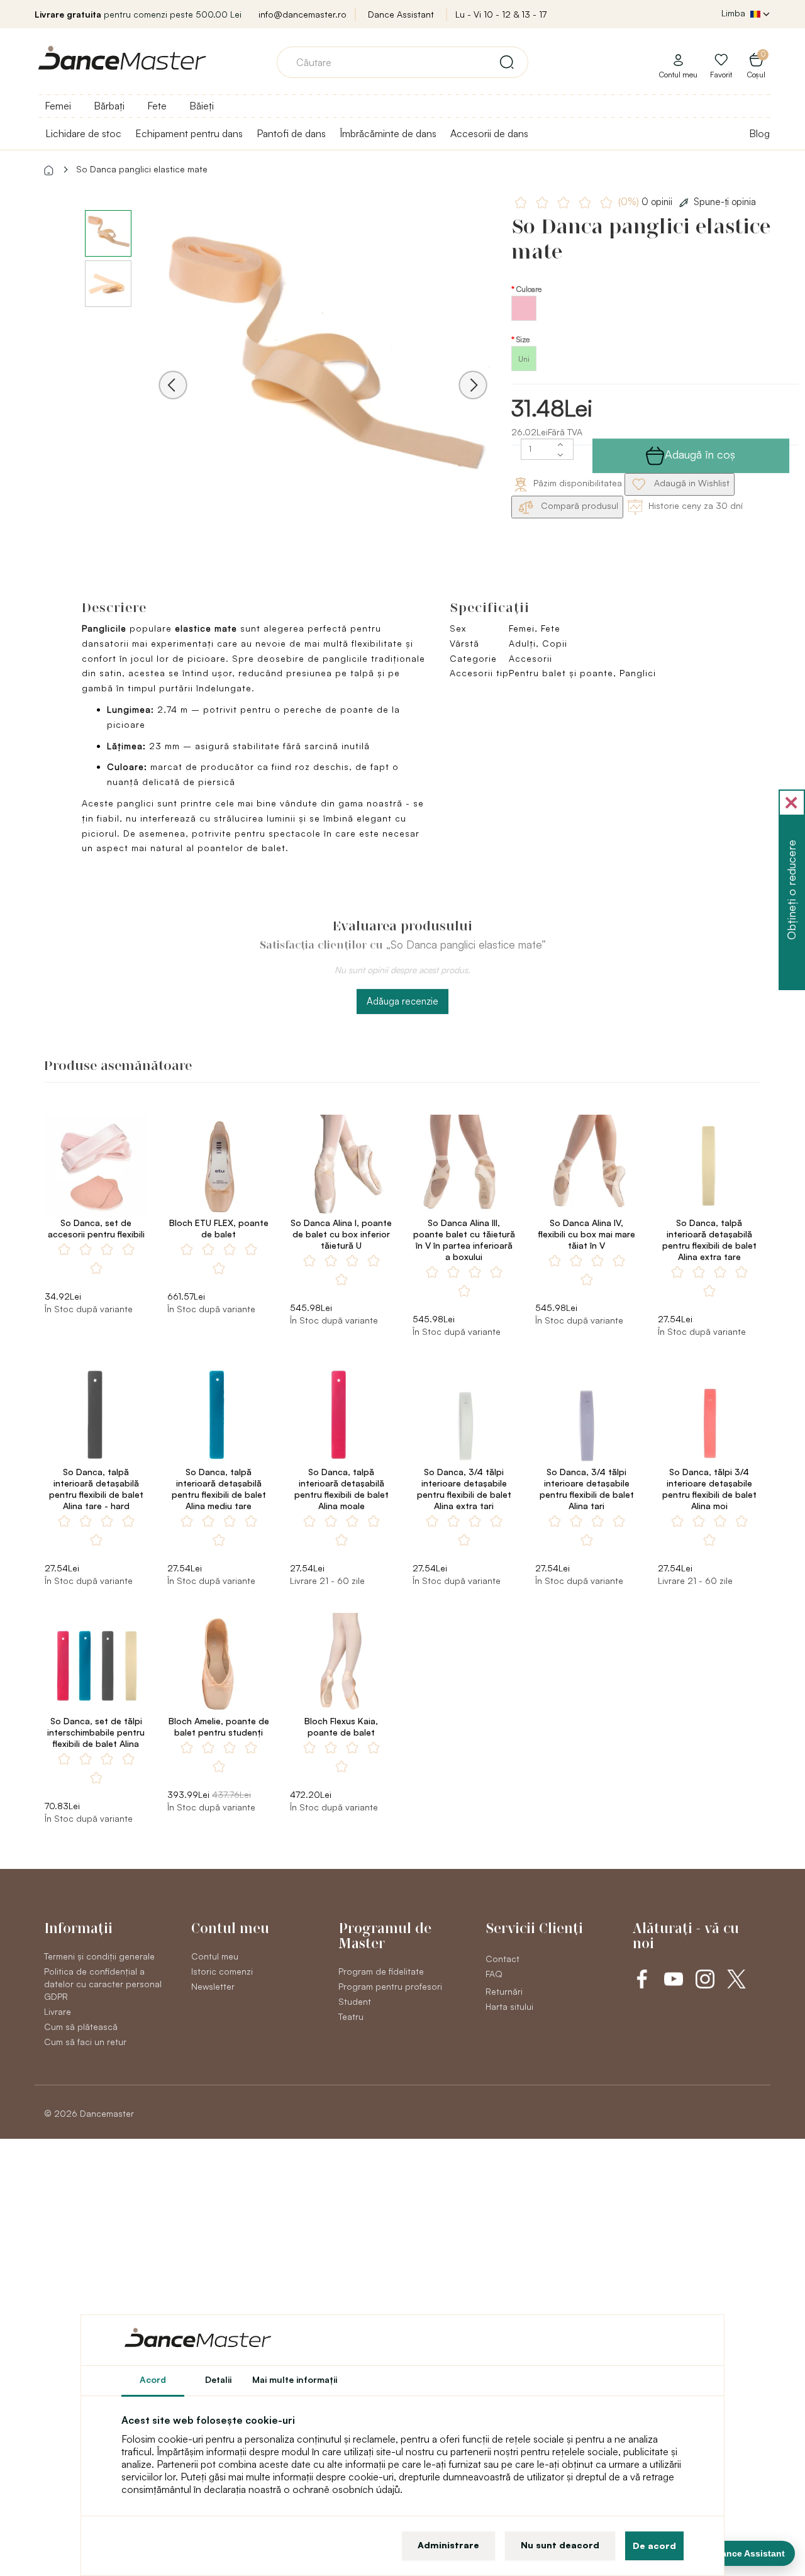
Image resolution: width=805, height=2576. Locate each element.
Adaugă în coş (700, 454)
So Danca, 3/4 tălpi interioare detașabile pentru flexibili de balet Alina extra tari (464, 1489)
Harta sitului (509, 2006)
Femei (58, 106)
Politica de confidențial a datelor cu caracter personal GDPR (103, 1984)
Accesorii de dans (489, 133)
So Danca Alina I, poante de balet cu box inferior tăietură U (341, 1234)
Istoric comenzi (222, 1971)
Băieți (202, 106)
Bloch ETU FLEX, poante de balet (219, 1228)
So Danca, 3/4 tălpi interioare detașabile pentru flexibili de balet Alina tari (587, 1489)
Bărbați (109, 106)
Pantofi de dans (291, 133)
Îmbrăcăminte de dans (388, 133)
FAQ (494, 1974)
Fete (157, 106)
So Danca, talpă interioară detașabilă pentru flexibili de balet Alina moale (341, 1489)
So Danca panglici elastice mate (142, 169)
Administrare (448, 2545)
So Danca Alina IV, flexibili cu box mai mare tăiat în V (587, 1234)
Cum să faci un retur (85, 2042)
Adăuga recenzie (402, 1001)
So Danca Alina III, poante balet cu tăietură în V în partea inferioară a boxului (464, 1240)
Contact (502, 1959)
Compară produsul (578, 505)
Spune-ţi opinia (725, 202)
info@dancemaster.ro (303, 14)
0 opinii (647, 202)
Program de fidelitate (381, 1971)
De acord (654, 2545)
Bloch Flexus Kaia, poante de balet (341, 1726)
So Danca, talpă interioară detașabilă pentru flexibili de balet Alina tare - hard (96, 1489)
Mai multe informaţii (295, 2379)
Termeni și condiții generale (99, 1956)
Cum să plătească (81, 2027)
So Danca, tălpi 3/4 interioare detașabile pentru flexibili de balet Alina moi (709, 1489)
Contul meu (215, 1956)
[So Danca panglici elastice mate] (323, 367)
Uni (524, 359)
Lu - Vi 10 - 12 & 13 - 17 (501, 14)
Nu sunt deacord (560, 2545)
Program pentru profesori (390, 1986)
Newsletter (213, 1986)
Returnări (504, 1991)
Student (355, 2001)
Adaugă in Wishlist (691, 483)
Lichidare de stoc (83, 133)
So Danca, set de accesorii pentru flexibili (96, 1228)
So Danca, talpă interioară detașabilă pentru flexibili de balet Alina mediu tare (219, 1489)
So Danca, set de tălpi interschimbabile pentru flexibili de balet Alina (96, 1732)
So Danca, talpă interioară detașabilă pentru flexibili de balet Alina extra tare (709, 1240)
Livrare (58, 2011)
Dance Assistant (401, 14)
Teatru (351, 2016)
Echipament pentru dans (189, 133)
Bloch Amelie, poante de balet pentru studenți (219, 1726)
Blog (759, 133)
